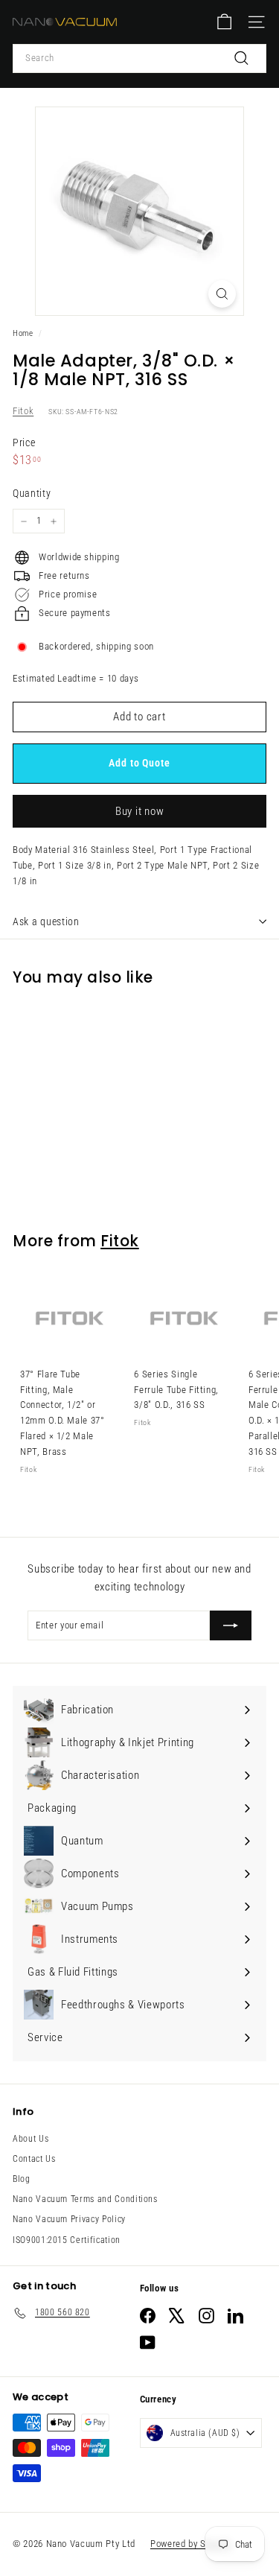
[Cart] (224, 22)
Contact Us (34, 2159)
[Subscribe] (231, 1625)
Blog (22, 2179)
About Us (31, 2139)
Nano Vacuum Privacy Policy (69, 2219)
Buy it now (140, 811)
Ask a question (46, 921)
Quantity (32, 493)
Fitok (23, 411)
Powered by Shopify (191, 2544)
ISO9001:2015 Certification (67, 2240)
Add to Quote (139, 763)
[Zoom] (222, 294)
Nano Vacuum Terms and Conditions (85, 2199)
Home (23, 333)
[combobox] (139, 58)
